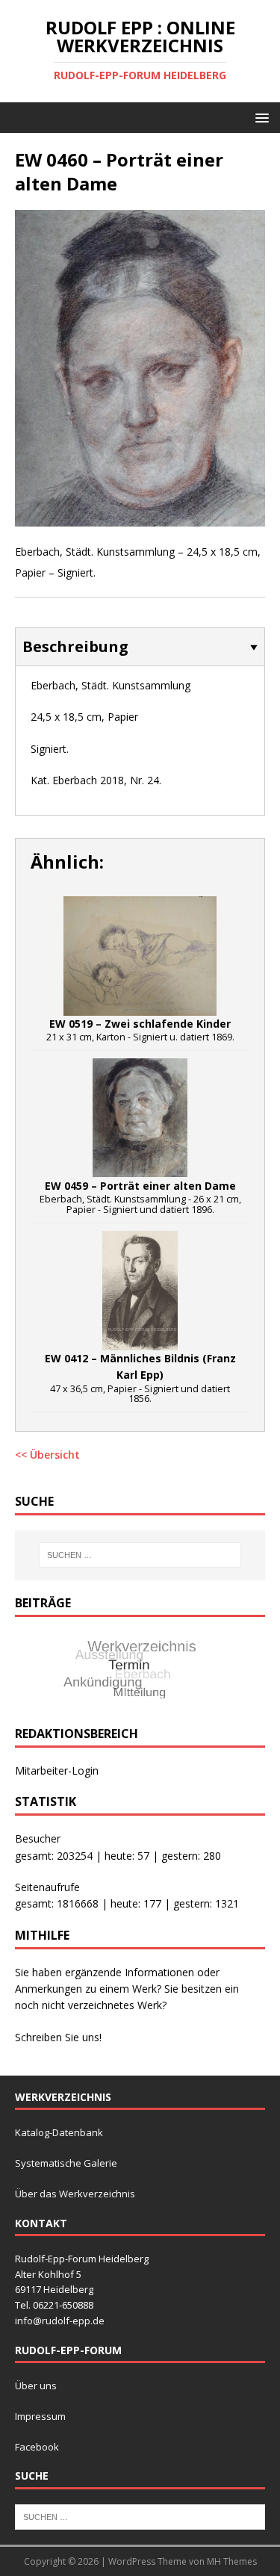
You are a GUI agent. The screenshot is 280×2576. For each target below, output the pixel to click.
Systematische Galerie (66, 2163)
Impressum (40, 2416)
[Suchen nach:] (140, 1555)
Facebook (37, 2447)
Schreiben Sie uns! (58, 2037)
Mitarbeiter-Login (57, 1770)
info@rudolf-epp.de (60, 2321)
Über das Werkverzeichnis (75, 2194)
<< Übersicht (47, 1455)
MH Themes (232, 2561)
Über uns (36, 2386)
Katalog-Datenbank (59, 2132)
